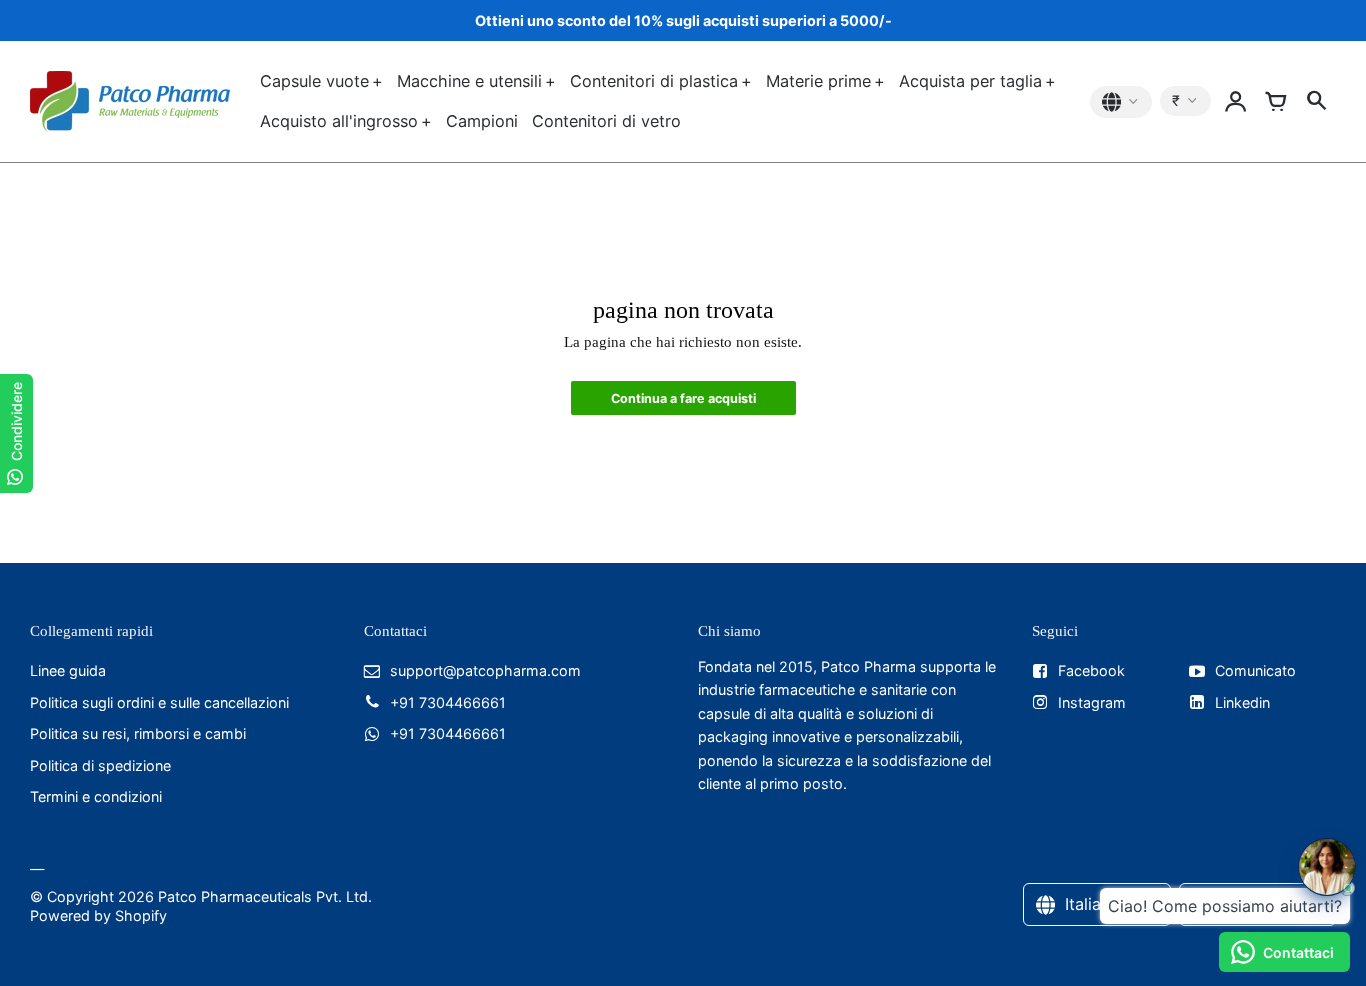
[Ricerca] (1316, 102)
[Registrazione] (1236, 102)
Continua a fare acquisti (683, 398)
